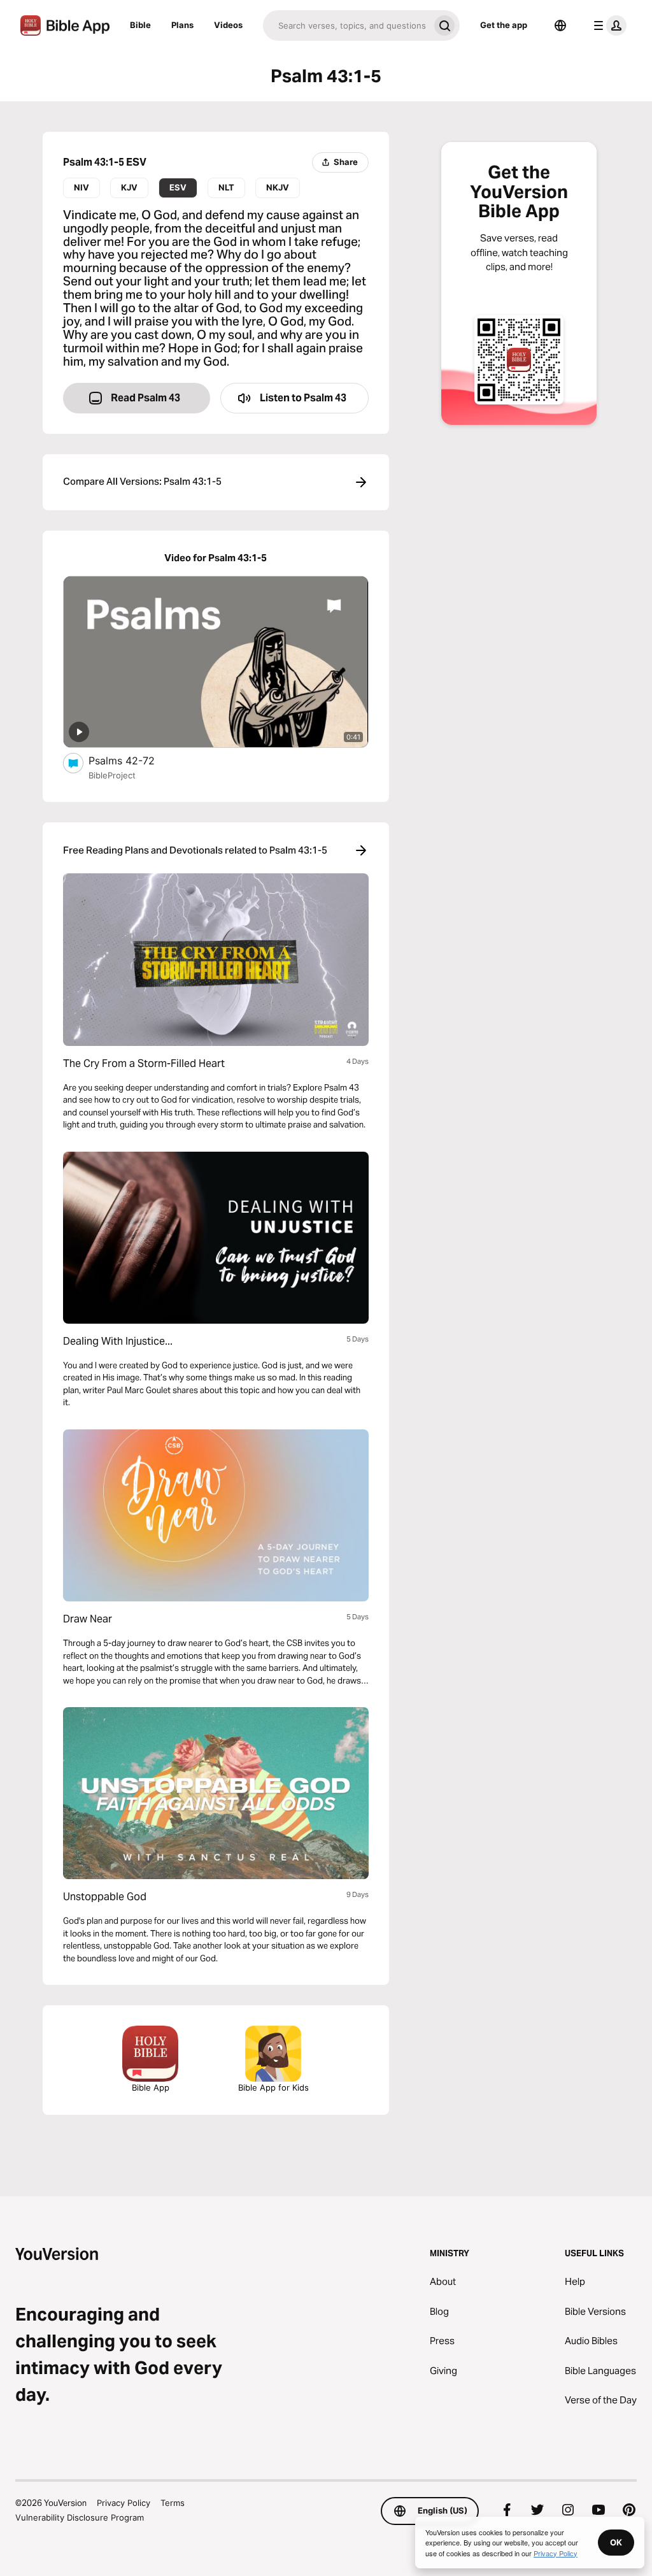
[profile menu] (607, 25)
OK (616, 2542)
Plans (182, 25)
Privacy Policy (124, 2503)
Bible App (151, 2087)
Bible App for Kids (273, 2087)
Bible (140, 25)
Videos (228, 25)
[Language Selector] (560, 25)
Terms (173, 2503)
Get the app (504, 25)
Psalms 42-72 (134, 760)
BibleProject (112, 775)
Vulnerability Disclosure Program (80, 2517)
